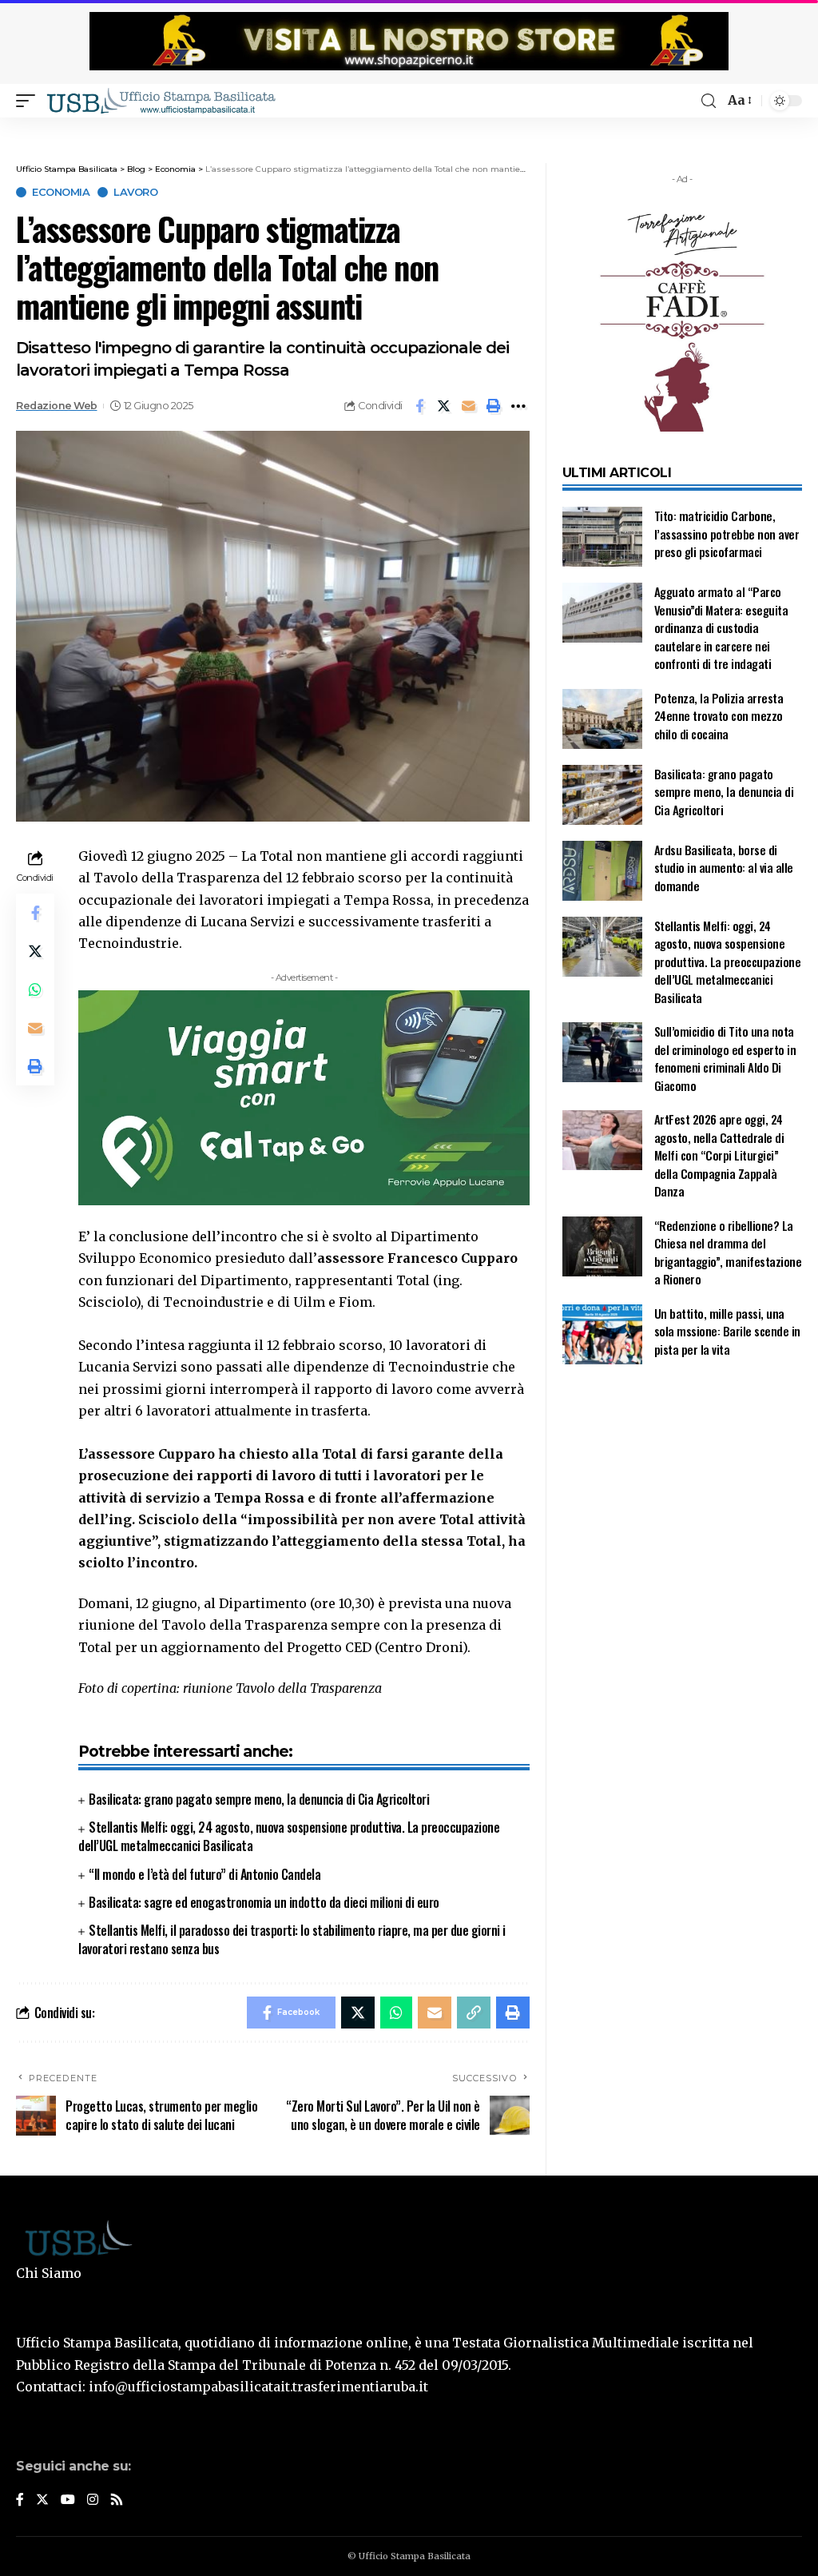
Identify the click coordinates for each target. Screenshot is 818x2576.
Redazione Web (57, 406)
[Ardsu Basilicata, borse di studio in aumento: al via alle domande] (602, 871)
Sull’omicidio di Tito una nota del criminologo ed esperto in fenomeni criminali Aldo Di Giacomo (725, 1058)
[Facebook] (20, 2500)
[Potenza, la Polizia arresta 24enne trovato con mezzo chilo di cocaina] (602, 719)
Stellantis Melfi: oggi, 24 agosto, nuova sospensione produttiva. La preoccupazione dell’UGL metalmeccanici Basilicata (289, 1836)
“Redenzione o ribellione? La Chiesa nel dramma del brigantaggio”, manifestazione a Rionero (728, 1252)
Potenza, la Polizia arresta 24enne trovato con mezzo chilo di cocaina (719, 716)
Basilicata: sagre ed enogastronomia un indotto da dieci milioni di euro (264, 1902)
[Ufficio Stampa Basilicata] (161, 101)
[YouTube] (68, 2500)
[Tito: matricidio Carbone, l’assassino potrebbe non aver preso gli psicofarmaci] (602, 537)
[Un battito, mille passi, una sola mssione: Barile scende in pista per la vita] (602, 1334)
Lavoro (135, 192)
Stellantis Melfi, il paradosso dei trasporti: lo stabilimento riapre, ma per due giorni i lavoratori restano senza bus (292, 1939)
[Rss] (117, 2500)
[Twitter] (42, 2500)
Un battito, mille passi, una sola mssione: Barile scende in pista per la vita (727, 1331)
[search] (709, 101)
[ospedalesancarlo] (409, 128)
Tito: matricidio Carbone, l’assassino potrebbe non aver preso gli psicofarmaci (727, 534)
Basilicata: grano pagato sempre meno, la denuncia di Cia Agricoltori (259, 1799)
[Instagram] (93, 2500)
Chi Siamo (49, 2273)
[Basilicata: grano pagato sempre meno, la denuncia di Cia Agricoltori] (602, 795)
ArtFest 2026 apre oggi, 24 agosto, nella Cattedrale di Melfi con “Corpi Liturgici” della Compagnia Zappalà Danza (719, 1155)
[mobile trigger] (30, 101)
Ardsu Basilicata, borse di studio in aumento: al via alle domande (724, 868)
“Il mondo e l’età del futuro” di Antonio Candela (204, 1874)
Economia (61, 192)
